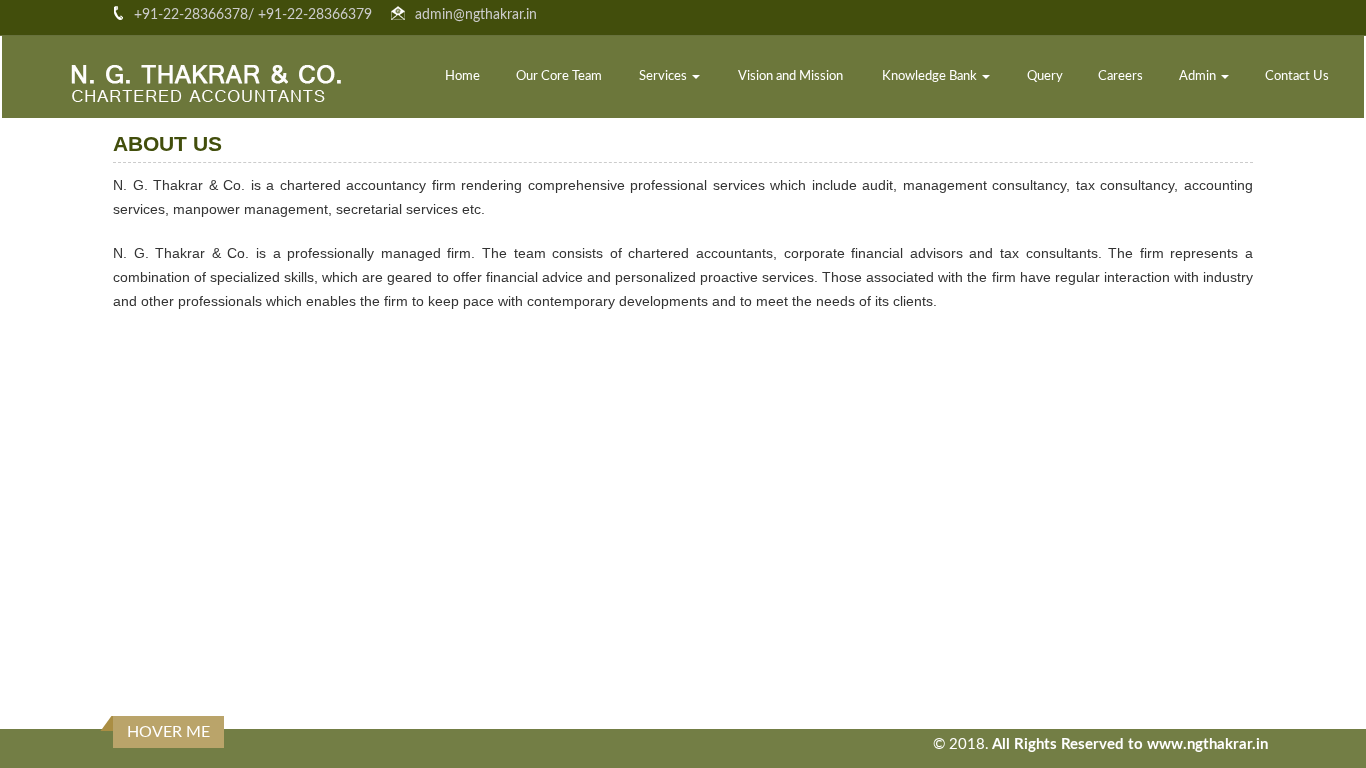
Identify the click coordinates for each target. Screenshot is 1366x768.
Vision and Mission (790, 76)
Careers (1120, 76)
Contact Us (1297, 76)
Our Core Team (559, 76)
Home (462, 76)
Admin (1199, 76)
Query (1045, 76)
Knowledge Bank (931, 76)
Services (664, 76)
